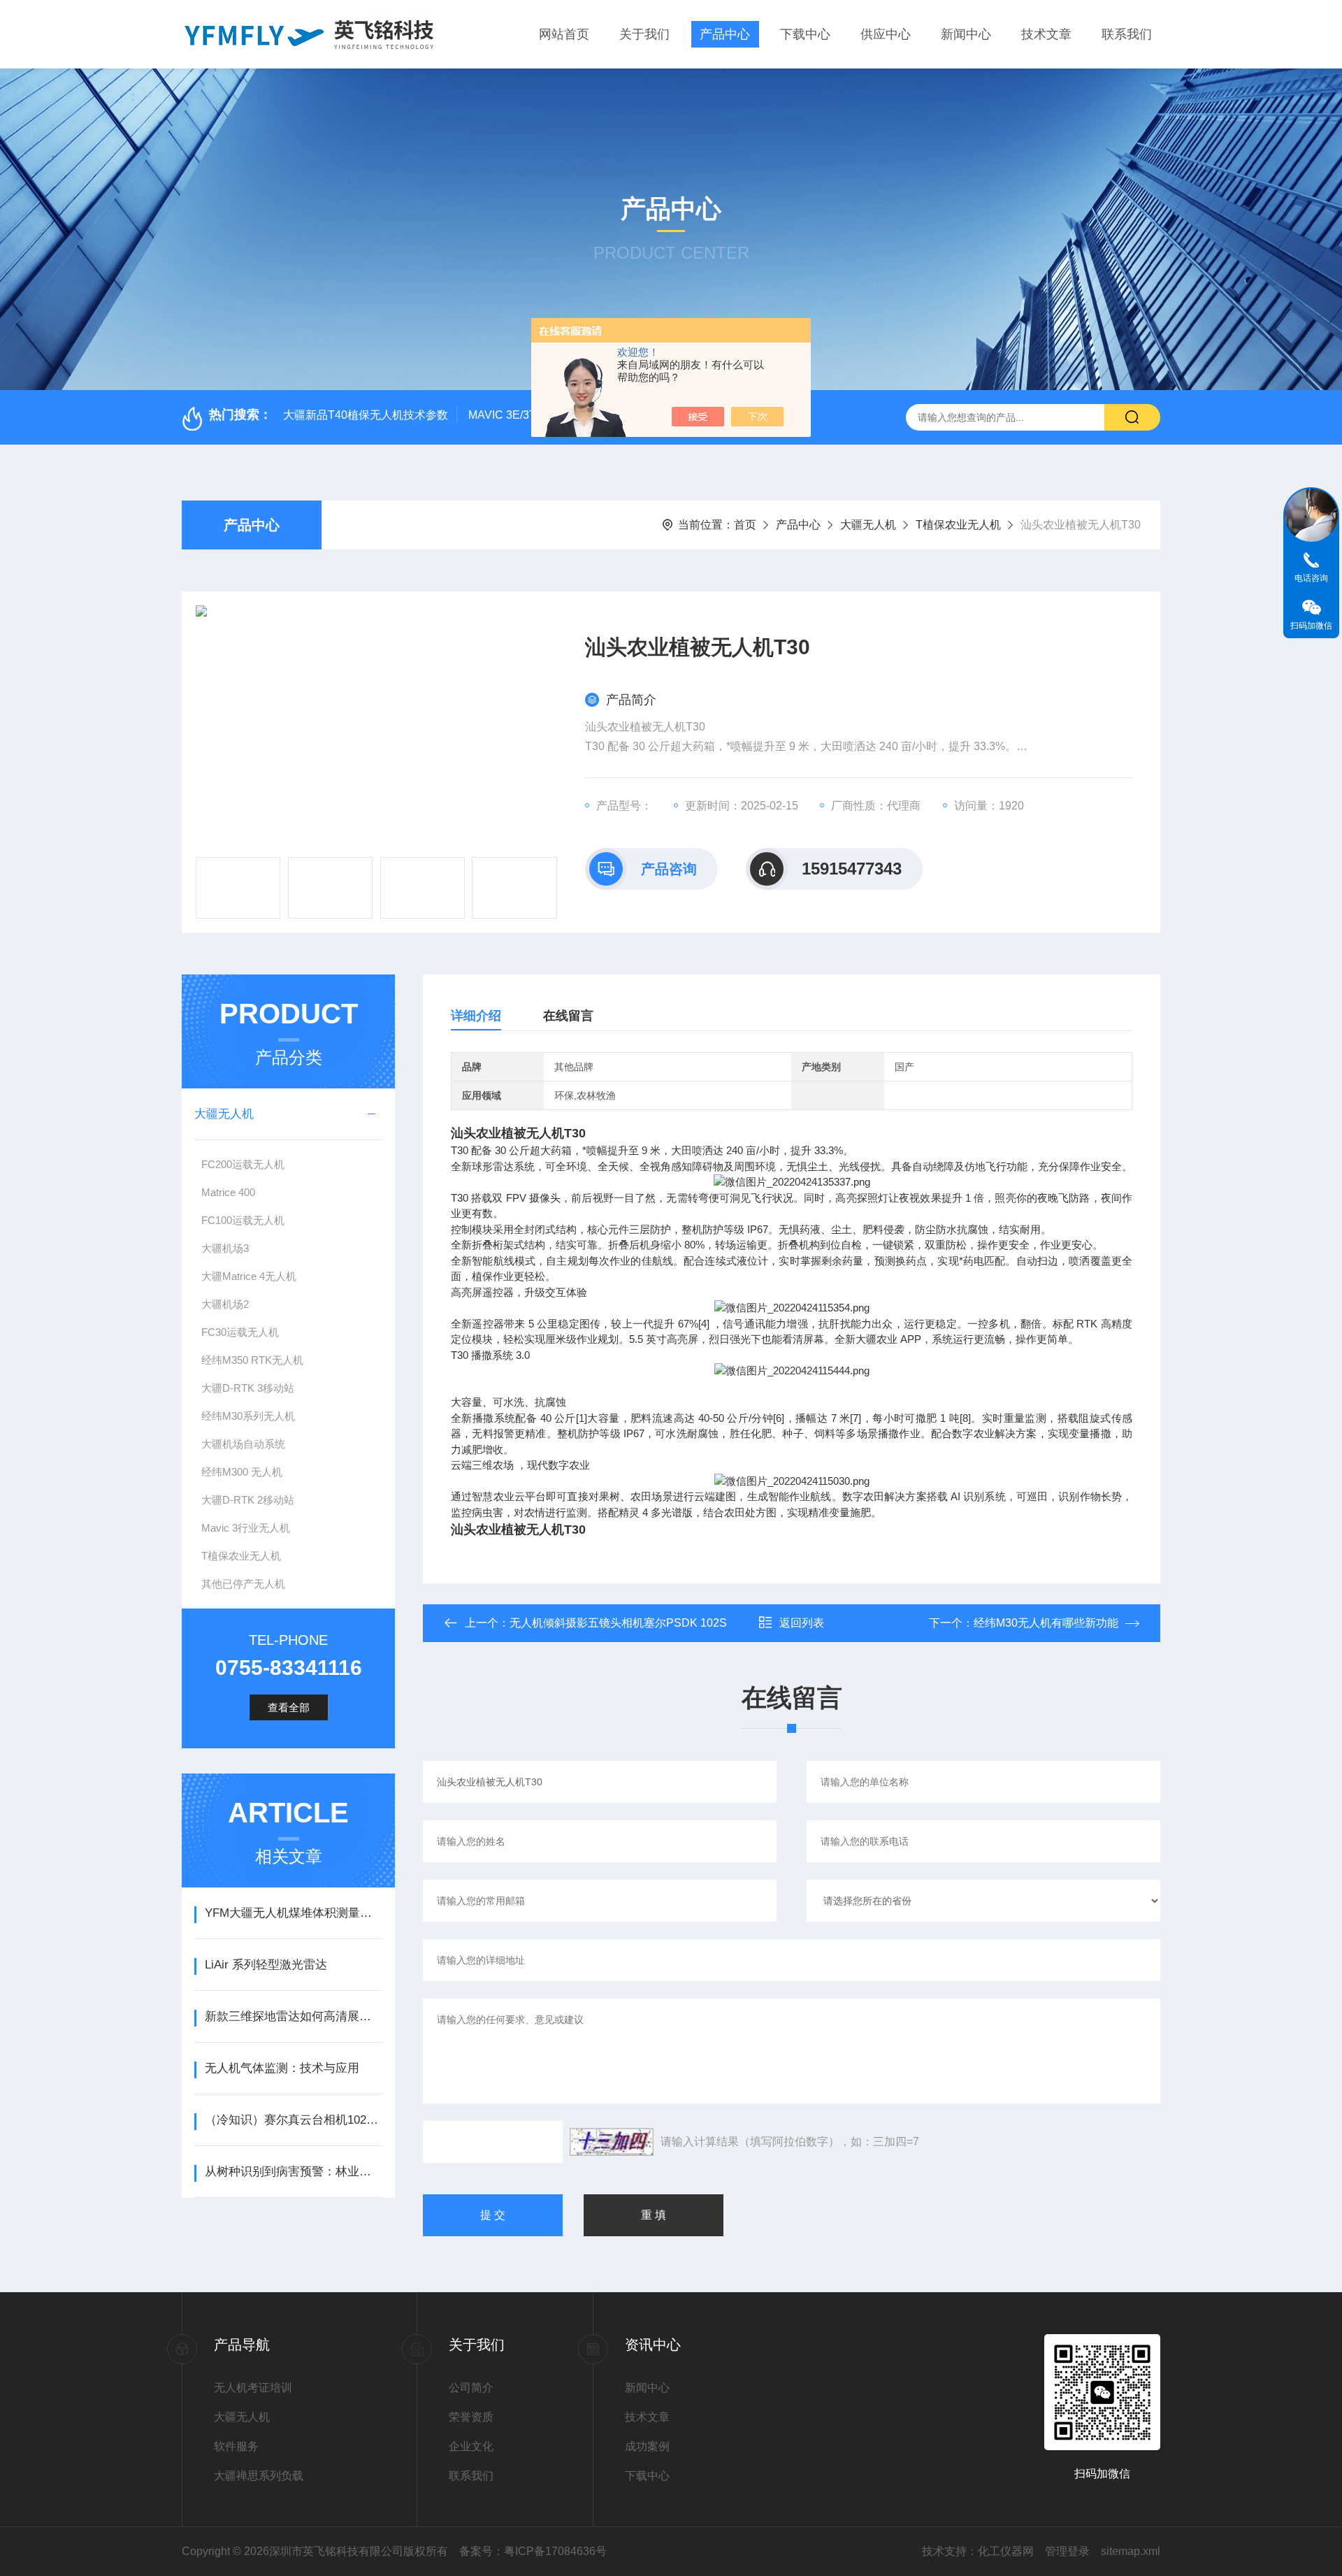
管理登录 (1067, 2551)
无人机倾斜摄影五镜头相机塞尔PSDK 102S (618, 1623)
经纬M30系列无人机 (248, 1416)
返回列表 (802, 1623)
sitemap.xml (1131, 2551)
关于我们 (644, 34)
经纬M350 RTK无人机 (252, 1360)
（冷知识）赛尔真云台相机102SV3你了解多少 (293, 2120)
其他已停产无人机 (243, 1584)
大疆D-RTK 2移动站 (248, 1500)
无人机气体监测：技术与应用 (282, 2068)
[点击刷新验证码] (612, 2142)
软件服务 (236, 2446)
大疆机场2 (225, 1304)
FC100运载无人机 (243, 1220)
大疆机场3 (225, 1248)
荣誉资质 (471, 2417)
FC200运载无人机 (243, 1164)
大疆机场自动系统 (243, 1444)
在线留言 (568, 1016)
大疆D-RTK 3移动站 (248, 1388)
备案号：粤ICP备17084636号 (533, 2551)
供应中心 (886, 34)
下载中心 (805, 34)
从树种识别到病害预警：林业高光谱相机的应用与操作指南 (293, 2172)
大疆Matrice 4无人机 (249, 1276)
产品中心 (725, 34)
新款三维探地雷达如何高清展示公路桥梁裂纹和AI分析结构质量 (293, 2016)
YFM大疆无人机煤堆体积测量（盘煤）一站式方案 (293, 1913)
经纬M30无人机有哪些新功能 (1046, 1623)
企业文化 (471, 2446)
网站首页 (564, 34)
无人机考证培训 (253, 2388)
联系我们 (1127, 34)
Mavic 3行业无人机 (246, 1528)
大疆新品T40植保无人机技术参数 (366, 415)
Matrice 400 (228, 1192)
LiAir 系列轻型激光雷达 (266, 1965)
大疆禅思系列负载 (259, 2476)
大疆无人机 (868, 525)
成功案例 (647, 2446)
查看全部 (289, 1707)
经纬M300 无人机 (242, 1472)
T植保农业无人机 (958, 525)
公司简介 (471, 2388)
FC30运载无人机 (240, 1332)
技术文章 (1046, 34)
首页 (745, 525)
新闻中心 (966, 34)
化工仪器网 (1006, 2551)
